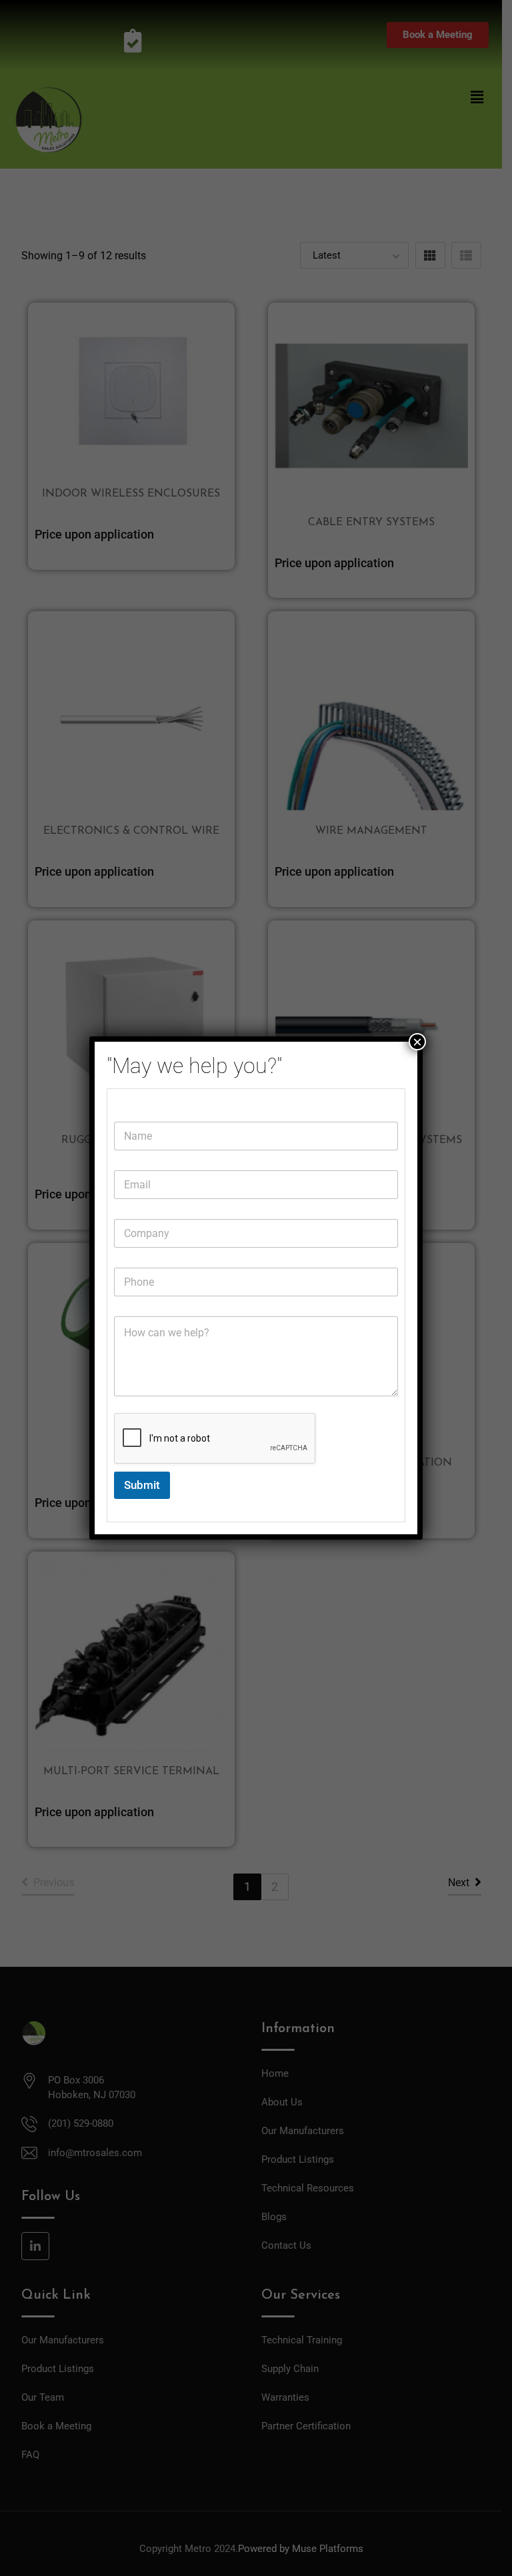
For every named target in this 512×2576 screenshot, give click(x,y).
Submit (142, 1485)
